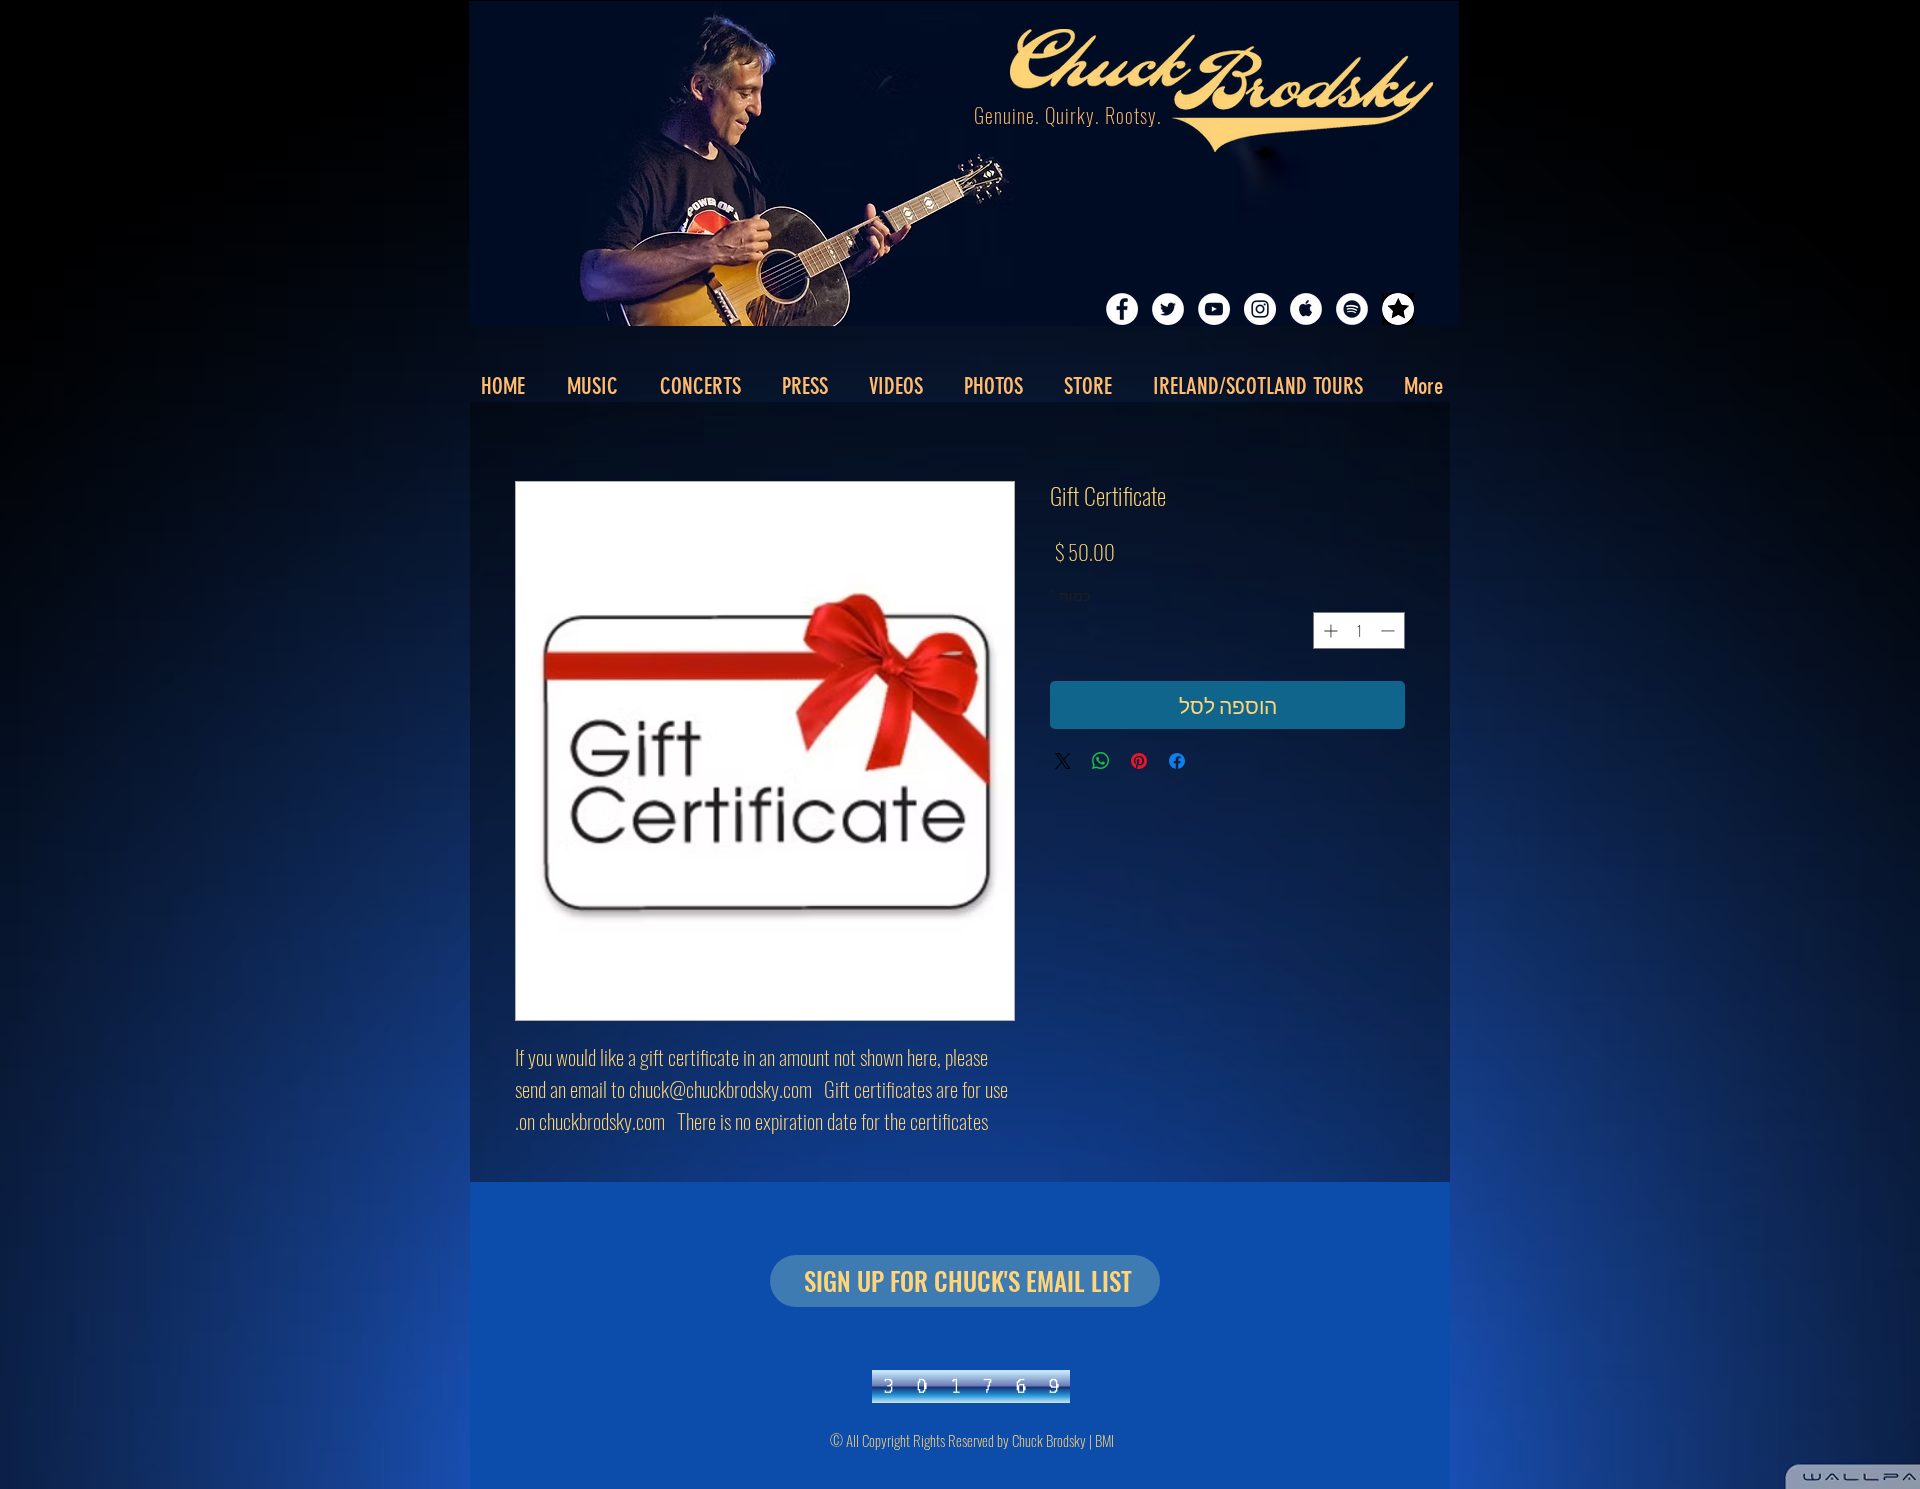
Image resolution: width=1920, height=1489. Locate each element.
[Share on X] (1063, 761)
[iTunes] (1306, 309)
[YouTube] (1214, 309)
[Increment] (1328, 630)
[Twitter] (1168, 309)
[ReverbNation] (1398, 309)
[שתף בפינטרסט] (1139, 761)
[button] (804, 387)
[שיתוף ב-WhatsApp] (1101, 761)
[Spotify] (1352, 309)
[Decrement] (1389, 630)
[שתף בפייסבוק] (1177, 761)
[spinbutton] (1359, 630)
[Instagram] (1260, 309)
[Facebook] (1122, 309)
